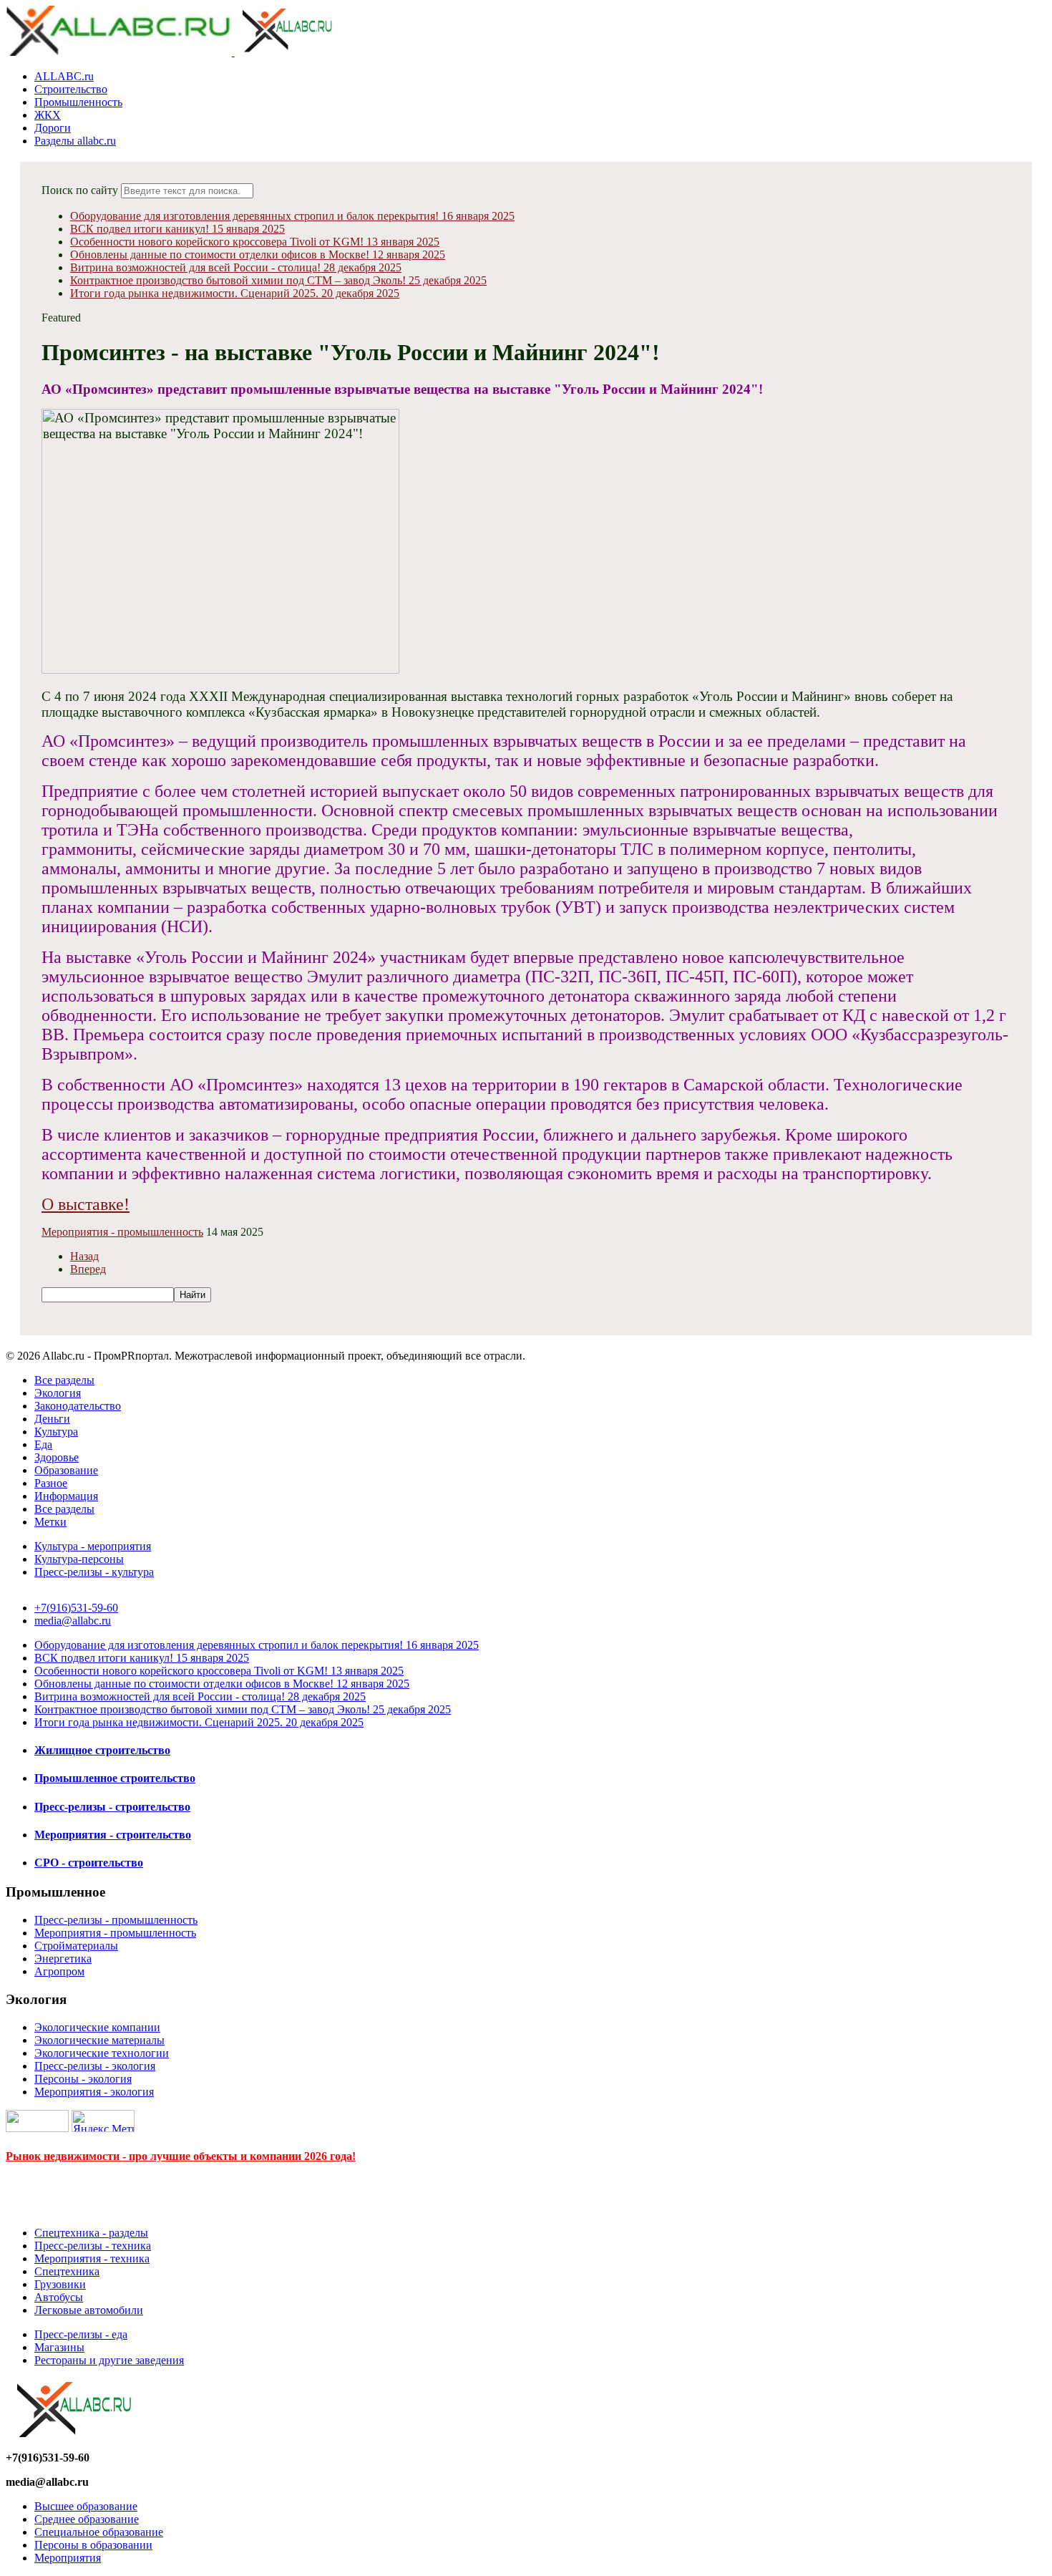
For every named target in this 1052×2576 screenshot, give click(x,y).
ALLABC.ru (64, 76)
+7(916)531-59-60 (76, 1608)
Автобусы (59, 2297)
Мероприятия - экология (94, 2092)
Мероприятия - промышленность (122, 1232)
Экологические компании (97, 2027)
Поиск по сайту (80, 190)
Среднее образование (87, 2519)
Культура (56, 1432)
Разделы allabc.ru (75, 141)
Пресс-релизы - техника (93, 2246)
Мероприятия (68, 2558)
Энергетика (63, 1958)
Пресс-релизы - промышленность (116, 1920)
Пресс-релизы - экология (95, 2066)
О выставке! (86, 1204)
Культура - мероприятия (93, 1546)
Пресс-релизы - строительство (112, 1807)
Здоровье (57, 1457)
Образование (66, 1470)
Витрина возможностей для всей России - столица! (236, 267)
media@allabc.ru (73, 1621)
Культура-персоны (79, 1559)
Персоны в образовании (93, 2545)
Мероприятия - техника (92, 2258)
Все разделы (64, 1380)
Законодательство (78, 1406)
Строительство (71, 89)
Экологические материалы (99, 2040)
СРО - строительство (89, 1863)
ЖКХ (48, 115)
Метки (50, 1522)
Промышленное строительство (115, 1778)
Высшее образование (86, 2506)
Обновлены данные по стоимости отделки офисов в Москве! (258, 255)
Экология (58, 1393)
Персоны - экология (83, 2079)
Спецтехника (67, 2271)
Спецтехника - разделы (91, 2233)
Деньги (52, 1419)
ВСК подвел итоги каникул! (177, 229)
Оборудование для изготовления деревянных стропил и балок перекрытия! (292, 216)
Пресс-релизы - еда (81, 2334)
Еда (43, 1444)
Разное (51, 1483)
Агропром (59, 1971)
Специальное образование (99, 2532)
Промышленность (78, 102)
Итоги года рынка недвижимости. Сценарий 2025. (235, 293)
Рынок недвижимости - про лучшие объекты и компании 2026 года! (181, 2156)
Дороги (53, 128)
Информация (66, 1496)
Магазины (59, 2347)
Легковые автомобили (89, 2310)
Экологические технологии (102, 2053)
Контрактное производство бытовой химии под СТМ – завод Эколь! (278, 280)
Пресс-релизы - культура (94, 1572)
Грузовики (60, 2284)
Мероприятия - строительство (113, 1835)
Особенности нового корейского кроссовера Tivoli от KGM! (255, 242)
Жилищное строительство (102, 1750)
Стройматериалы (76, 1946)
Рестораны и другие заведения (109, 2360)
